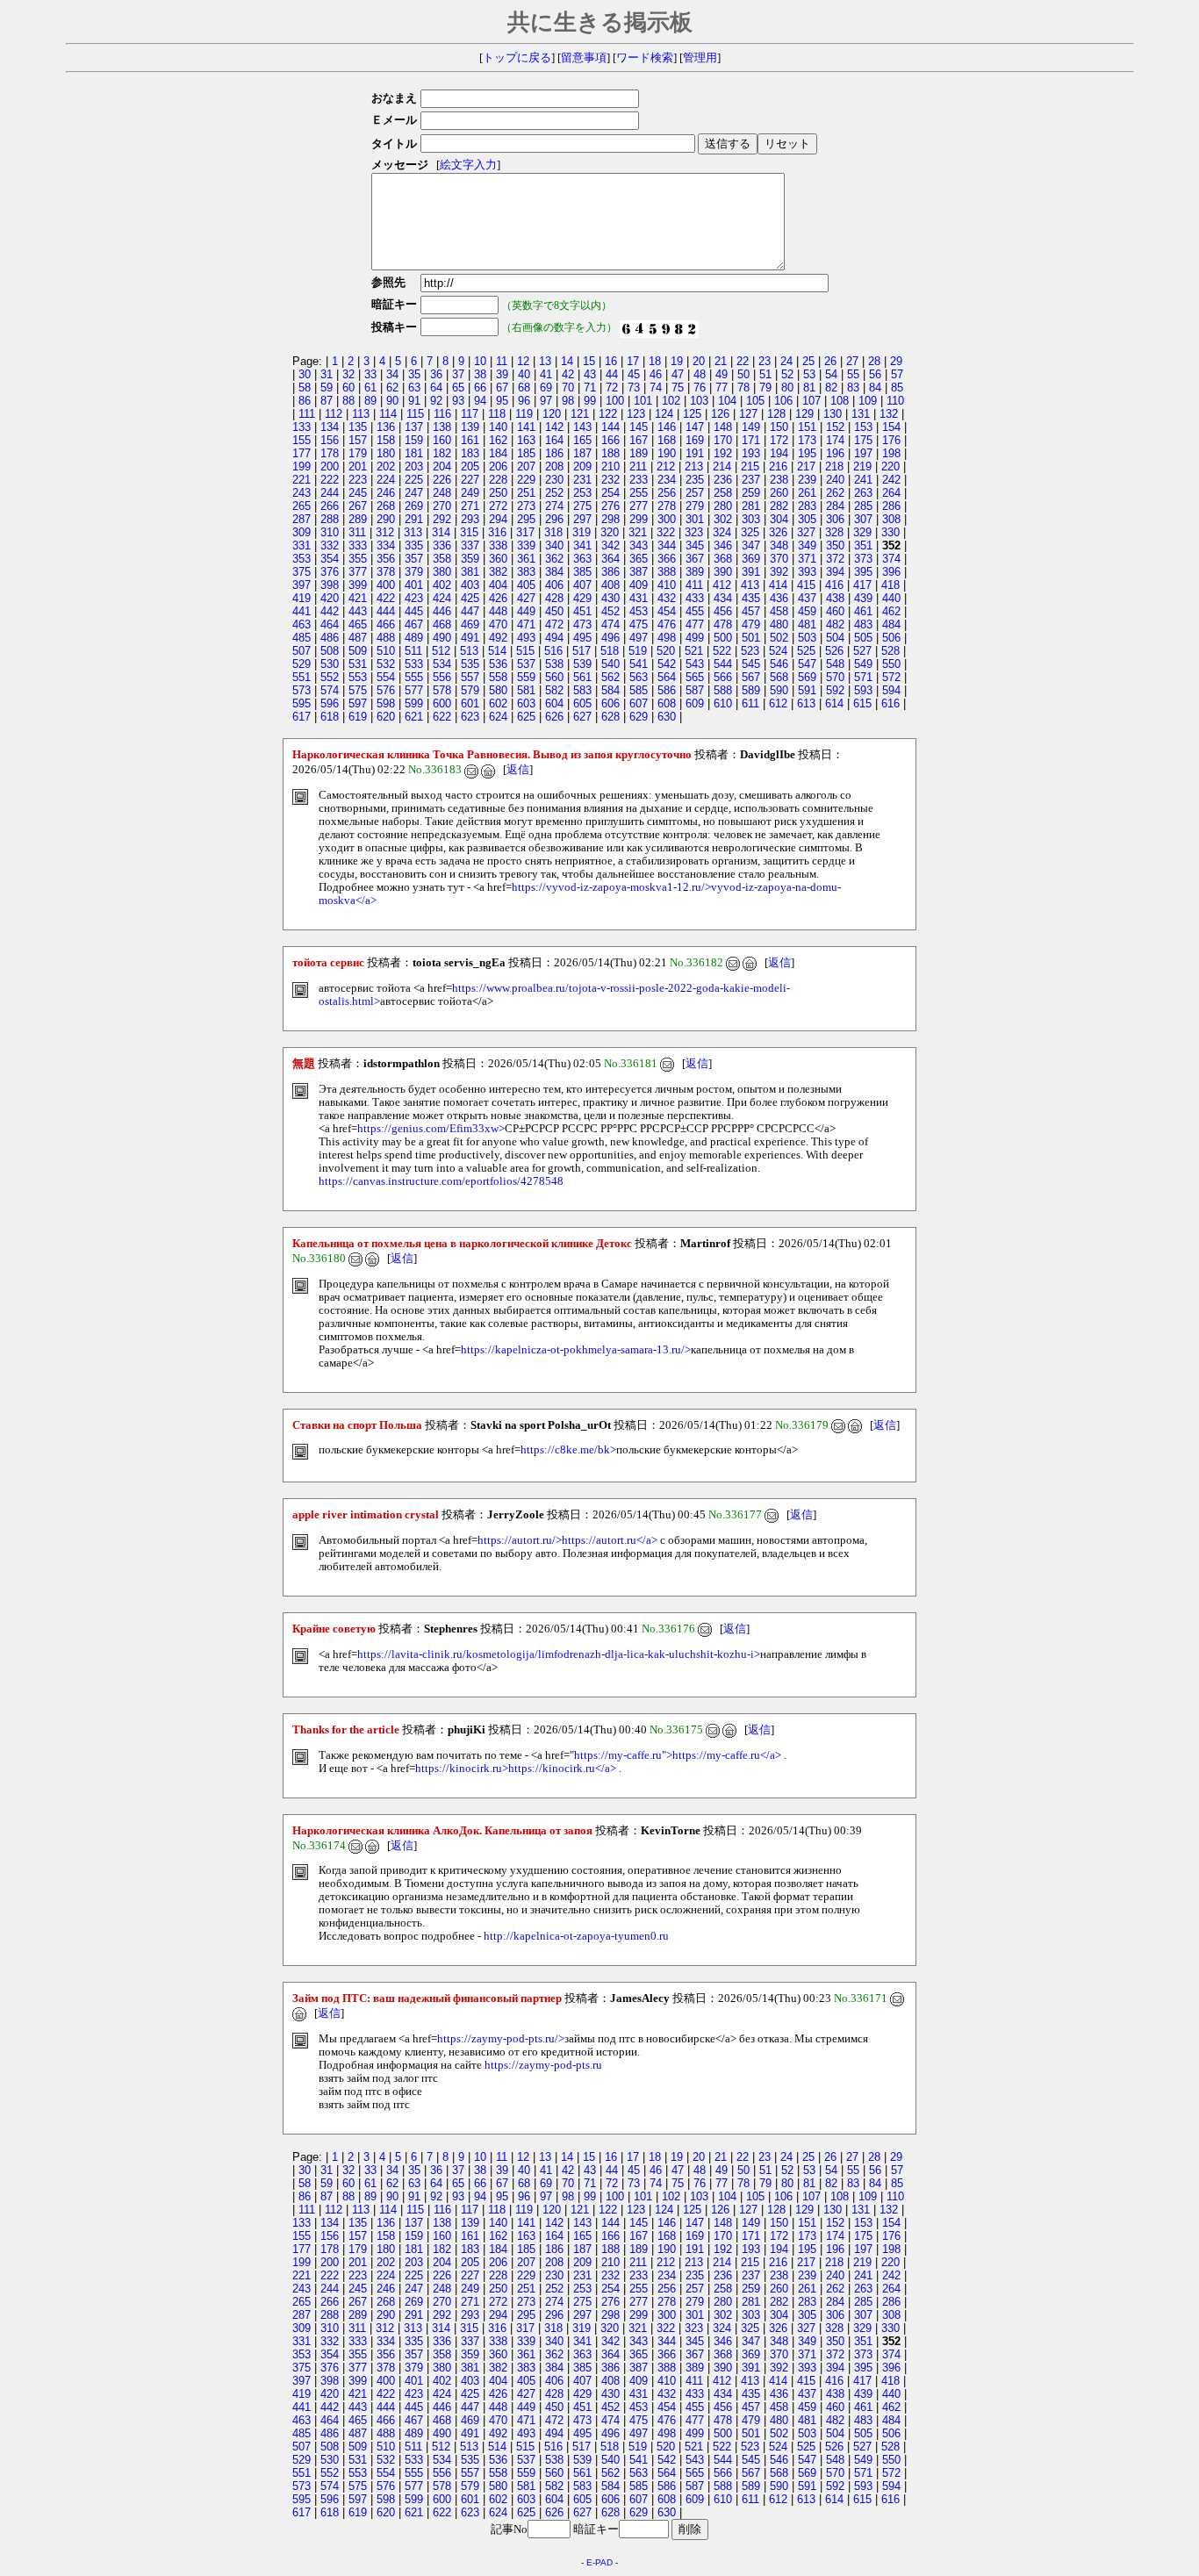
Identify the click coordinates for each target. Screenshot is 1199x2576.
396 (891, 572)
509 (358, 651)
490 (442, 638)
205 (470, 466)
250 (498, 493)
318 (553, 532)
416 (834, 585)
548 (835, 664)
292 (442, 519)
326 (778, 532)
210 (610, 466)
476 (667, 624)
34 (392, 374)
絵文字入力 (468, 165)
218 (834, 466)
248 (442, 493)
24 (786, 361)
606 (610, 703)
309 (302, 532)
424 (442, 598)
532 (386, 664)
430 (610, 598)
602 (498, 703)
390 (723, 572)
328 (834, 532)
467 (414, 624)
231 (582, 480)
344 (667, 545)
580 (498, 690)
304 (779, 519)
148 (723, 427)
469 (470, 624)
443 (358, 611)
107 (811, 401)
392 (779, 572)
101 (643, 401)
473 (582, 624)
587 (695, 690)
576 (386, 690)
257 (695, 493)
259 (751, 493)
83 (853, 387)
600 (442, 703)
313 (413, 532)
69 (546, 387)
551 (302, 677)
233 (639, 480)
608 (667, 703)
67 (502, 387)
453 (639, 611)
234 (667, 480)
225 (414, 480)
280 (723, 506)
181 (414, 453)
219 (862, 466)
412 (722, 585)
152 (835, 427)
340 (554, 545)
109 (868, 401)
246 (386, 493)
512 (441, 651)
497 (639, 638)
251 (526, 493)
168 (667, 440)
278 (667, 506)
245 (358, 493)
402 (442, 585)
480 (779, 624)
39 (502, 374)
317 (525, 532)
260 (779, 493)
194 (779, 453)
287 (302, 519)
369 (751, 559)
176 (891, 440)
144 (610, 427)
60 (348, 387)
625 (526, 717)
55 (853, 374)
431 (639, 598)
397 (302, 585)
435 (751, 598)
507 (302, 651)
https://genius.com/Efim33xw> (431, 1129)
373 (863, 559)
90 (392, 401)
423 (414, 598)
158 (386, 440)
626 (554, 717)
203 (414, 466)
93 (458, 401)
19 (677, 361)
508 (330, 651)
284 (835, 506)
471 (526, 624)
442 (330, 611)
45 (634, 374)
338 (498, 545)
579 (470, 690)
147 (695, 427)
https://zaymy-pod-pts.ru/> (501, 2039)
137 (414, 427)
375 (302, 572)
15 (589, 361)
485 (302, 638)
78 (743, 387)
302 (723, 519)
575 (358, 690)
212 (666, 466)
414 (778, 585)
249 (470, 493)
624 (498, 717)
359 (470, 559)
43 (590, 374)
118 (497, 414)
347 (751, 545)
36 (436, 374)
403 (470, 585)
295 (526, 519)
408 (610, 585)
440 (891, 598)
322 (666, 532)
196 (835, 453)
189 (639, 453)
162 (498, 440)
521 (694, 651)
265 (302, 506)
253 (582, 493)
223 (358, 480)
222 (330, 480)
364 (610, 559)
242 (891, 480)
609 (695, 703)
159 (414, 440)
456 (723, 611)
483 (863, 624)
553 (358, 677)
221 (302, 480)
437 (807, 598)
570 (835, 677)
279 (695, 506)
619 (358, 717)
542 (667, 664)
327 (806, 532)
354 (330, 559)
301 (695, 519)
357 (414, 559)
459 (807, 611)
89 (370, 401)
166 (610, 440)
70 (568, 387)
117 (470, 414)
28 (874, 361)
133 (302, 427)
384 (554, 572)
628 (610, 717)
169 (695, 440)
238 (779, 480)
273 (526, 506)
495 (582, 638)
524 (778, 651)
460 (835, 611)
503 (807, 638)
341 (582, 545)
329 (862, 532)
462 (891, 611)
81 (809, 387)
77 (722, 387)
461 (863, 611)
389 (695, 572)
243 (302, 493)
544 (723, 664)
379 (414, 572)
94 (480, 401)
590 (779, 690)
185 (526, 453)
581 (526, 690)
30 (305, 374)
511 (413, 651)
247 (414, 493)
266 (330, 506)
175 (863, 440)
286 (891, 506)
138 (442, 427)
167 (639, 440)
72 (612, 387)
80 (787, 387)
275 (582, 506)
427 (526, 598)
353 (302, 559)
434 (723, 598)
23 (765, 361)
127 (748, 414)
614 (834, 703)
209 (582, 466)
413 (750, 585)
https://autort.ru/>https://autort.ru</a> (567, 1540)
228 (498, 480)
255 (639, 493)
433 (695, 598)
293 (470, 519)
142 (554, 427)
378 (386, 572)
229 (526, 480)
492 (498, 638)
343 (639, 545)
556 (442, 677)
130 (833, 414)
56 (875, 374)
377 (358, 572)
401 (414, 585)
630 (667, 717)
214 (722, 466)
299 (639, 519)
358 (442, 559)
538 (554, 664)
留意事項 (584, 58)
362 (554, 559)
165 (582, 440)
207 (526, 466)
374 (891, 559)
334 (386, 545)
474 (610, 624)
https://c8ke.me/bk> (568, 1450)
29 (896, 361)
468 (442, 624)
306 (835, 519)
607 (639, 703)
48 (700, 374)
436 (779, 598)
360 (498, 559)
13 (545, 361)
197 (863, 453)
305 (807, 519)
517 (582, 651)
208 (554, 466)
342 (610, 545)
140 (498, 427)
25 (808, 361)
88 (348, 401)
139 (470, 427)
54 (831, 374)
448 (498, 611)
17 (633, 361)
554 (386, 677)
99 (590, 401)
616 (890, 703)
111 (307, 414)
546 (779, 664)
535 (470, 664)
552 (330, 677)
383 (526, 572)
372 (835, 559)
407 (582, 585)
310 (330, 532)
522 (722, 651)
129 (804, 414)
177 (302, 453)
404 (498, 585)
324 (722, 532)
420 (330, 598)
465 (358, 624)
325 (750, 532)
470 (498, 624)
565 (695, 677)
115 (415, 414)
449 (526, 611)
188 (610, 453)
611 (750, 703)
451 (582, 611)
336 (442, 545)
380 (442, 572)
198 (891, 453)
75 (678, 387)
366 (667, 559)
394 (835, 572)
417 (862, 585)
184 (498, 453)
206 (498, 466)
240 (835, 480)
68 (524, 387)
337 (470, 545)
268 (386, 506)
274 (554, 506)
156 (330, 440)
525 (806, 651)
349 (807, 545)
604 (554, 703)
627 (582, 717)
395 (863, 572)
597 (358, 703)
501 (751, 638)
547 (807, 664)
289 (358, 519)
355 (358, 559)
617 (302, 717)
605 (582, 703)
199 (302, 466)
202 (386, 466)
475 (639, 624)
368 (723, 559)
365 (639, 559)
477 (695, 624)
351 (863, 545)
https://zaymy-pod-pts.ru (543, 2065)
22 (743, 361)
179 (358, 453)
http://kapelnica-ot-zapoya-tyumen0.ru (576, 1936)
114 (388, 414)
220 (890, 466)
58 (305, 387)
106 (783, 401)
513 (469, 651)
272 (498, 506)
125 (692, 414)
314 (441, 532)
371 (807, 559)
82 (831, 387)
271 (470, 506)
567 (751, 677)
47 (678, 374)
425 (470, 598)
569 (807, 677)
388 (667, 572)
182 (442, 453)
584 (610, 690)
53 (809, 374)
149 (751, 427)
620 (386, 717)
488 (386, 638)
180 (386, 453)
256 (667, 493)
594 (891, 690)
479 (751, 624)
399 (358, 585)
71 (590, 387)
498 (667, 638)
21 (721, 361)
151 (807, 427)
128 (776, 414)
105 (755, 401)
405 (526, 585)
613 (806, 703)
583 (582, 690)
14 (567, 361)
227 (470, 480)
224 (386, 480)
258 (723, 493)
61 (370, 387)
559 (526, 677)
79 (765, 387)
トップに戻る (517, 58)
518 (610, 651)
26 (830, 361)
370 (779, 559)
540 (610, 664)
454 (667, 611)
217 (806, 466)
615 (862, 703)
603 (526, 703)
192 (723, 453)
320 (610, 532)
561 (582, 677)
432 (667, 598)
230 (554, 480)
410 (667, 585)
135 (358, 427)
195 (807, 453)
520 (666, 651)
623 (470, 717)
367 (695, 559)
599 (414, 703)
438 (835, 598)
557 (470, 677)
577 (414, 690)
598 (386, 703)
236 (723, 480)
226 (442, 480)
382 (498, 572)
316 (497, 532)
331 (302, 545)
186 (554, 453)
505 (863, 638)
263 (863, 493)
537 (526, 664)
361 (526, 559)
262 (835, 493)
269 (414, 506)
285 (863, 506)
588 (723, 690)
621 (414, 717)
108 (840, 401)
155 (302, 440)
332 (330, 545)
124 (664, 414)
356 (386, 559)
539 (582, 664)
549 (863, 664)
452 (610, 611)
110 (895, 401)
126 (720, 414)
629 (639, 717)
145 (639, 427)
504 (835, 638)
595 (302, 703)
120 (552, 414)
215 (750, 466)
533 (414, 664)
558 (498, 677)
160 (442, 440)
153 (863, 427)
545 (751, 664)
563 (639, 677)
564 (667, 677)
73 (634, 387)
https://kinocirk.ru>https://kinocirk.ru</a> (516, 1769)
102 (671, 401)
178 (330, 453)
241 (863, 480)
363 (582, 559)
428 (554, 598)
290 (386, 519)
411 (694, 585)
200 (330, 466)
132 (889, 414)
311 (357, 532)
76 (700, 387)
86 (305, 401)
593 (863, 690)
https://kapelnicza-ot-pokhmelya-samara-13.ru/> (576, 1350)
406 (554, 585)
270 (442, 506)
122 (608, 414)
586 (667, 690)
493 (526, 638)
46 (656, 374)
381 (470, 572)
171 (751, 440)
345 (695, 545)
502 (779, 638)
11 (502, 361)
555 (414, 677)
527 (862, 651)
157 (358, 440)
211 (638, 466)
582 (554, 690)
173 (807, 440)
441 (302, 611)
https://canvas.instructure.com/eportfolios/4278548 (441, 1181)
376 (330, 572)
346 (723, 545)
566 (723, 677)
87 (327, 401)
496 (610, 638)
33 (370, 374)
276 (610, 506)
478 (723, 624)
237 (751, 480)
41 (546, 374)
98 (568, 401)
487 (358, 638)
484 (891, 624)
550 (891, 664)
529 (302, 664)
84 (875, 387)
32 (348, 374)
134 (330, 427)
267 (358, 506)
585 (639, 690)
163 (526, 440)
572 (891, 677)
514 (497, 651)
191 (695, 453)
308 (891, 519)
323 (694, 532)
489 (414, 638)
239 (807, 480)
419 (302, 598)
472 (554, 624)
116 (442, 414)
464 (330, 624)
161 (470, 440)
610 (723, 703)
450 (554, 611)
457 (751, 611)
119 (524, 414)
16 (611, 361)
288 (330, 519)
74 (656, 387)
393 (807, 572)
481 (807, 624)
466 (386, 624)
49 (722, 374)
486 (330, 638)
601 (470, 703)
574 (330, 690)
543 (695, 664)
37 (458, 374)
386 (610, 572)
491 (470, 638)
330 (890, 532)
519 (638, 651)
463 (302, 624)
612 (778, 703)
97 (546, 401)
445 (414, 611)
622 (442, 717)
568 (779, 677)
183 (470, 453)
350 (835, 545)
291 (414, 519)
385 (582, 572)
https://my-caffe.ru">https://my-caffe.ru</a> (678, 1755)
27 (852, 361)
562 (610, 677)
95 (502, 401)
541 (639, 664)
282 (779, 506)
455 (695, 611)
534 (442, 664)
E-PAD (599, 2562)
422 (386, 598)
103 (699, 401)
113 (361, 414)
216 (778, 466)
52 (787, 374)
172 (779, 440)
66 (480, 387)
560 (554, 677)
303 (751, 519)
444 (386, 611)
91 (414, 401)
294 (498, 519)
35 (414, 374)
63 (414, 387)
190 (667, 453)
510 (386, 651)
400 (386, 585)
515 (525, 651)
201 (358, 466)
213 (694, 466)
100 (615, 401)
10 (480, 361)
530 (330, 664)
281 (751, 506)
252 (554, 493)
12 (523, 361)
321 (638, 532)
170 (723, 440)
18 (655, 361)
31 (327, 374)
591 (807, 690)
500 (723, 638)
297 (582, 519)
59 (327, 387)
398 (330, 585)
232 (610, 480)
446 (442, 611)
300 (667, 519)
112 (334, 414)
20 (699, 361)
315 (469, 532)
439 (863, 598)
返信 (518, 770)
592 (835, 690)
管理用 (700, 58)
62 (392, 387)
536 (498, 664)
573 (302, 690)
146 (667, 427)
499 (695, 638)
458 (779, 611)
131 (861, 414)
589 (751, 690)
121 (580, 414)
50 (743, 374)
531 (358, 664)
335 (414, 545)
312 (385, 532)
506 (891, 638)
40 (524, 374)
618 (330, 717)
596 (330, 703)
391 (751, 572)
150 (779, 427)
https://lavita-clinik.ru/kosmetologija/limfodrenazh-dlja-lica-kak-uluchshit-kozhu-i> (559, 1654)
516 (553, 651)
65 (458, 387)
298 (610, 519)
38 (480, 374)
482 (835, 624)
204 (442, 466)
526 (834, 651)
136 (386, 427)
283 (807, 506)
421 (358, 598)
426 (498, 598)
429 (582, 598)
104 (727, 401)
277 (639, 506)
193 (751, 453)
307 (863, 519)
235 (695, 480)
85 (897, 387)
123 (636, 414)
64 (436, 387)
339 (526, 545)
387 (639, 572)
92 (436, 401)
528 (890, 651)
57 (897, 374)
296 (554, 519)
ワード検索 (645, 58)
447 (470, 611)
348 (779, 545)
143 (582, 427)
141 (526, 427)
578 (442, 690)
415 (806, 585)
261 (807, 493)
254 (610, 493)
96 (524, 401)
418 (890, 585)
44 (612, 374)
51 (765, 374)
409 (639, 585)
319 (582, 532)
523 (750, 651)
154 (891, 427)
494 (554, 638)
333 (358, 545)
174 (835, 440)
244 (330, 493)
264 (891, 493)
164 (554, 440)
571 (863, 677)
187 (582, 453)
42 (568, 374)
